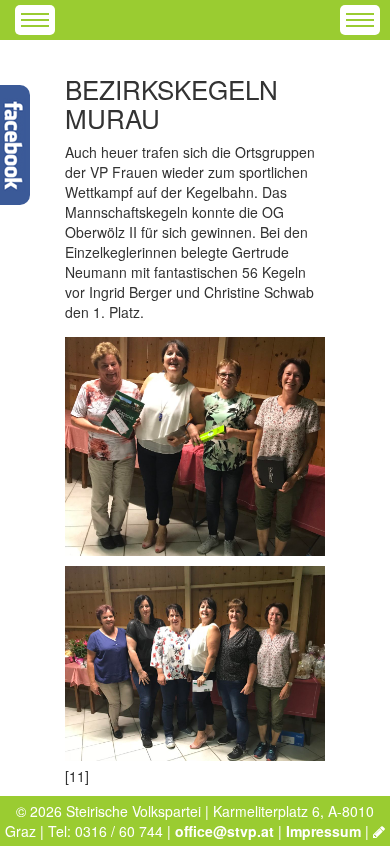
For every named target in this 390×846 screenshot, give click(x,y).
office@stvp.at (224, 831)
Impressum (323, 831)
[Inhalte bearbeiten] (379, 831)
